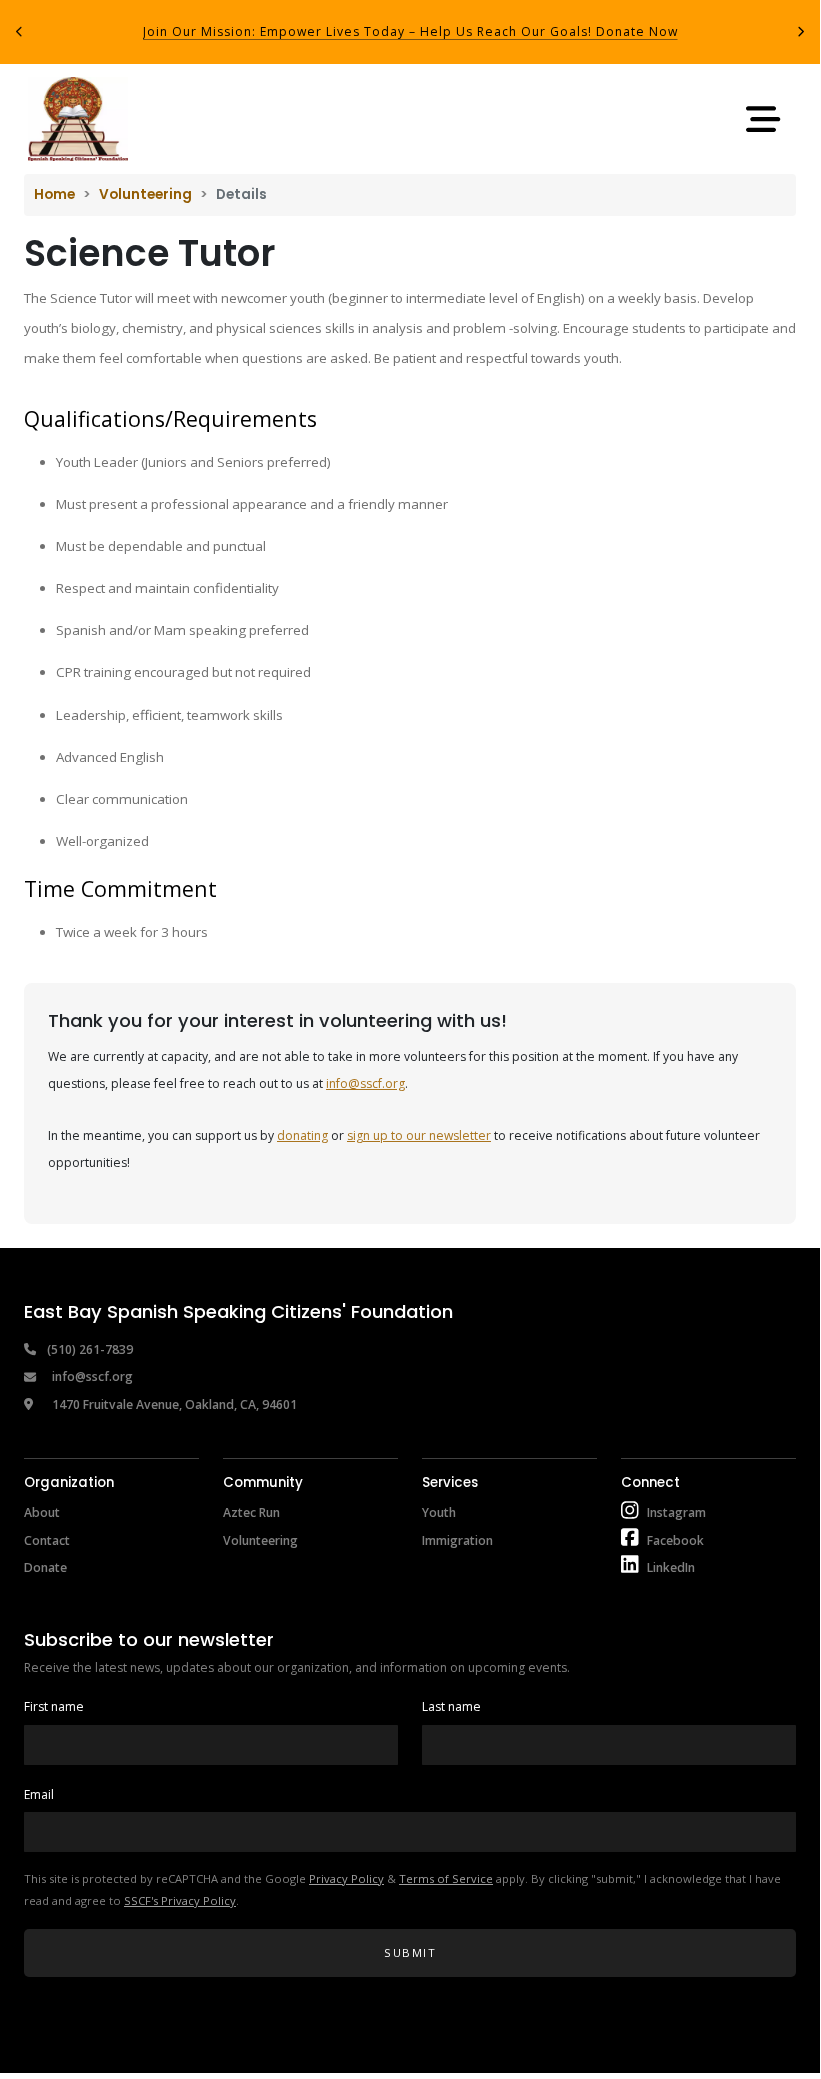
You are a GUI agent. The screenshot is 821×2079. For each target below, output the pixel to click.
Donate (45, 1567)
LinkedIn (671, 1567)
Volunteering (145, 194)
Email (39, 1794)
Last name (451, 1706)
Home (54, 194)
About (42, 1512)
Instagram (676, 1512)
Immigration (457, 1540)
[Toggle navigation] (763, 119)
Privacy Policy (346, 1878)
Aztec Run (251, 1512)
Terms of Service (446, 1878)
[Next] (800, 32)
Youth (439, 1512)
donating (302, 1135)
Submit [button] (410, 1952)
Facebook (675, 1540)
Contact (47, 1540)
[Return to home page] (78, 119)
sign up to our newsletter (419, 1135)
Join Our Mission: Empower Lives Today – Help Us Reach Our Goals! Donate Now (410, 31)
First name (54, 1706)
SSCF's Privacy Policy (180, 1900)
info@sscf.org (365, 1083)
